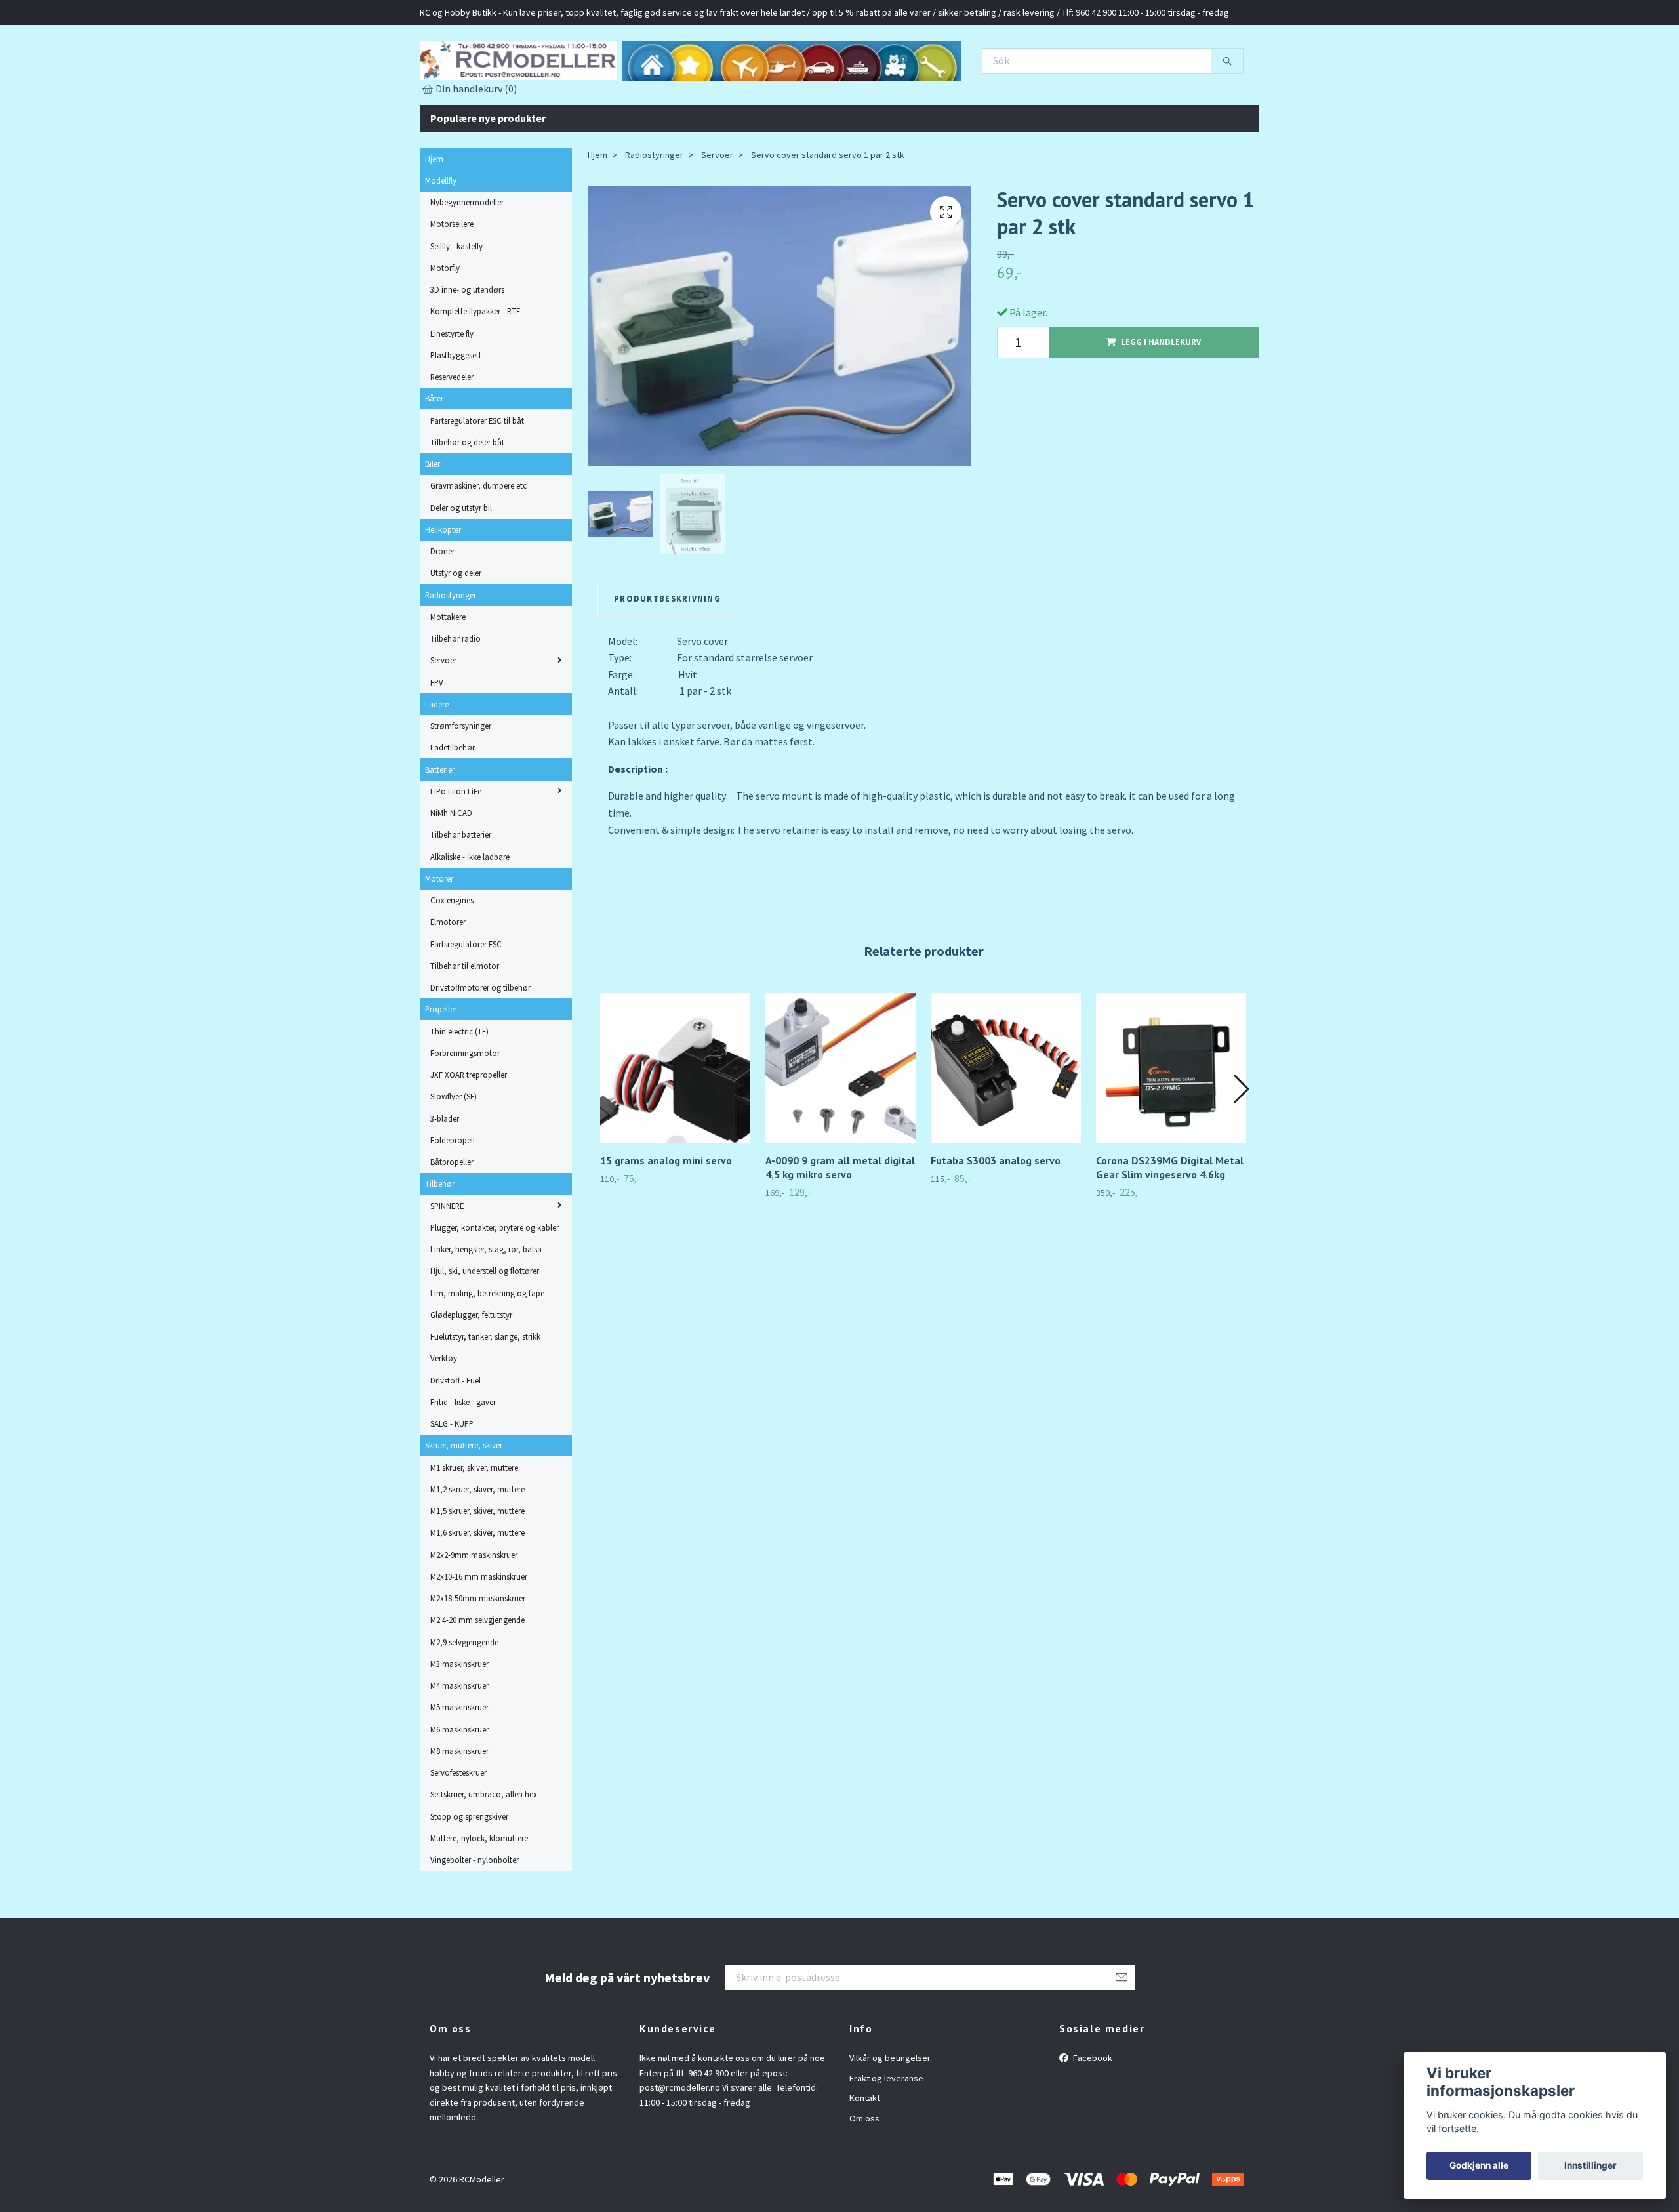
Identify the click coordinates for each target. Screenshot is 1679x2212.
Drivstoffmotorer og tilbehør (480, 1045)
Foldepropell (453, 1198)
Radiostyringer (451, 653)
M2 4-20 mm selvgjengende (477, 1678)
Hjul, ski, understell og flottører (485, 1329)
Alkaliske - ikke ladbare (470, 914)
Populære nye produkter (488, 176)
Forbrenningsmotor (465, 1111)
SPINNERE (447, 1263)
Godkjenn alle (1479, 2165)
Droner (442, 609)
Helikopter (443, 587)
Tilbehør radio (455, 696)
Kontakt (865, 2156)
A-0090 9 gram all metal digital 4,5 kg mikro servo (840, 1225)
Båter (434, 457)
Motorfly (445, 325)
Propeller (441, 1067)
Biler (433, 522)
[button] (1241, 1147)
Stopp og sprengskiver (469, 1874)
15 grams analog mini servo (666, 1218)
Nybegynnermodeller (467, 260)
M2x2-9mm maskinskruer (474, 1612)
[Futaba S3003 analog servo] (1006, 1126)
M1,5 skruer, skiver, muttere (477, 1568)
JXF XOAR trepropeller (469, 1132)
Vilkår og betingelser (890, 2116)
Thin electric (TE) (459, 1089)
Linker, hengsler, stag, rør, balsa (486, 1307)
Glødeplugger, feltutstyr (471, 1372)
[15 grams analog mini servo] (675, 1126)
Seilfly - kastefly (456, 304)
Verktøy (444, 1416)
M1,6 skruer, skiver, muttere (477, 1591)
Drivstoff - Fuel (455, 1438)
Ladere (437, 762)
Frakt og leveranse (886, 2136)
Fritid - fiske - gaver (463, 1460)
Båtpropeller (452, 1219)
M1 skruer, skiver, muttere (474, 1525)
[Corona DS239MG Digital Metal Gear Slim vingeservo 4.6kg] (1171, 1126)
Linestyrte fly (452, 391)
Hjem (434, 216)
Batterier (440, 827)
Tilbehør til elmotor (465, 1023)
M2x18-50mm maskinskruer (478, 1656)
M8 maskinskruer (459, 1809)
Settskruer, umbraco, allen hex (484, 1853)
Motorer (439, 936)
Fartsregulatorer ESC (466, 1002)
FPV (437, 740)
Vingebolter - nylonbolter (475, 1917)
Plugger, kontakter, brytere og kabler (495, 1285)
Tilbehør (440, 1242)
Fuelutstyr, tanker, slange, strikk (485, 1394)
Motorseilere (452, 282)
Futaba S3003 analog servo (996, 1218)
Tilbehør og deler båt (467, 500)
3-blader (445, 1176)
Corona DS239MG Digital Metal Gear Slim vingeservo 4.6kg (1170, 1225)
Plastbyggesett (456, 413)
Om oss (864, 2176)
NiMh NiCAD (451, 870)
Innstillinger (1590, 2165)
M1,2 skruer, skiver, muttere (477, 1547)
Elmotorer (448, 980)
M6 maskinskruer (459, 1787)
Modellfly (441, 238)
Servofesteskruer (458, 1830)
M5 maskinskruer (459, 1765)
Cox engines (452, 958)
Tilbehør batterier (461, 893)
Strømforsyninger (461, 783)
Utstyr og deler (456, 631)
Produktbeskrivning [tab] (667, 656)
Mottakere (448, 674)
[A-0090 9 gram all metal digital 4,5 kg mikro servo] (840, 1126)
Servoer (443, 718)
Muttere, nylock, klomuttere (479, 1896)
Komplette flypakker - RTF (475, 369)
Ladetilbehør (453, 806)
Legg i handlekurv (1161, 400)
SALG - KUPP (452, 1481)
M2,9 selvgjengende (464, 1700)
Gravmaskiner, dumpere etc (478, 544)
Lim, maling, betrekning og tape (487, 1351)
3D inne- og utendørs (467, 347)
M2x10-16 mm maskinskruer (479, 1634)
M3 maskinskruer (459, 1721)
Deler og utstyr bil (461, 565)
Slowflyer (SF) (454, 1155)
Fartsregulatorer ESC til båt (477, 478)
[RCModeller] (649, 86)
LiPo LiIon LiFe (456, 849)
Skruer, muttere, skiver (464, 1504)
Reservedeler (452, 434)
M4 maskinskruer (459, 1743)
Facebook (1092, 2116)
